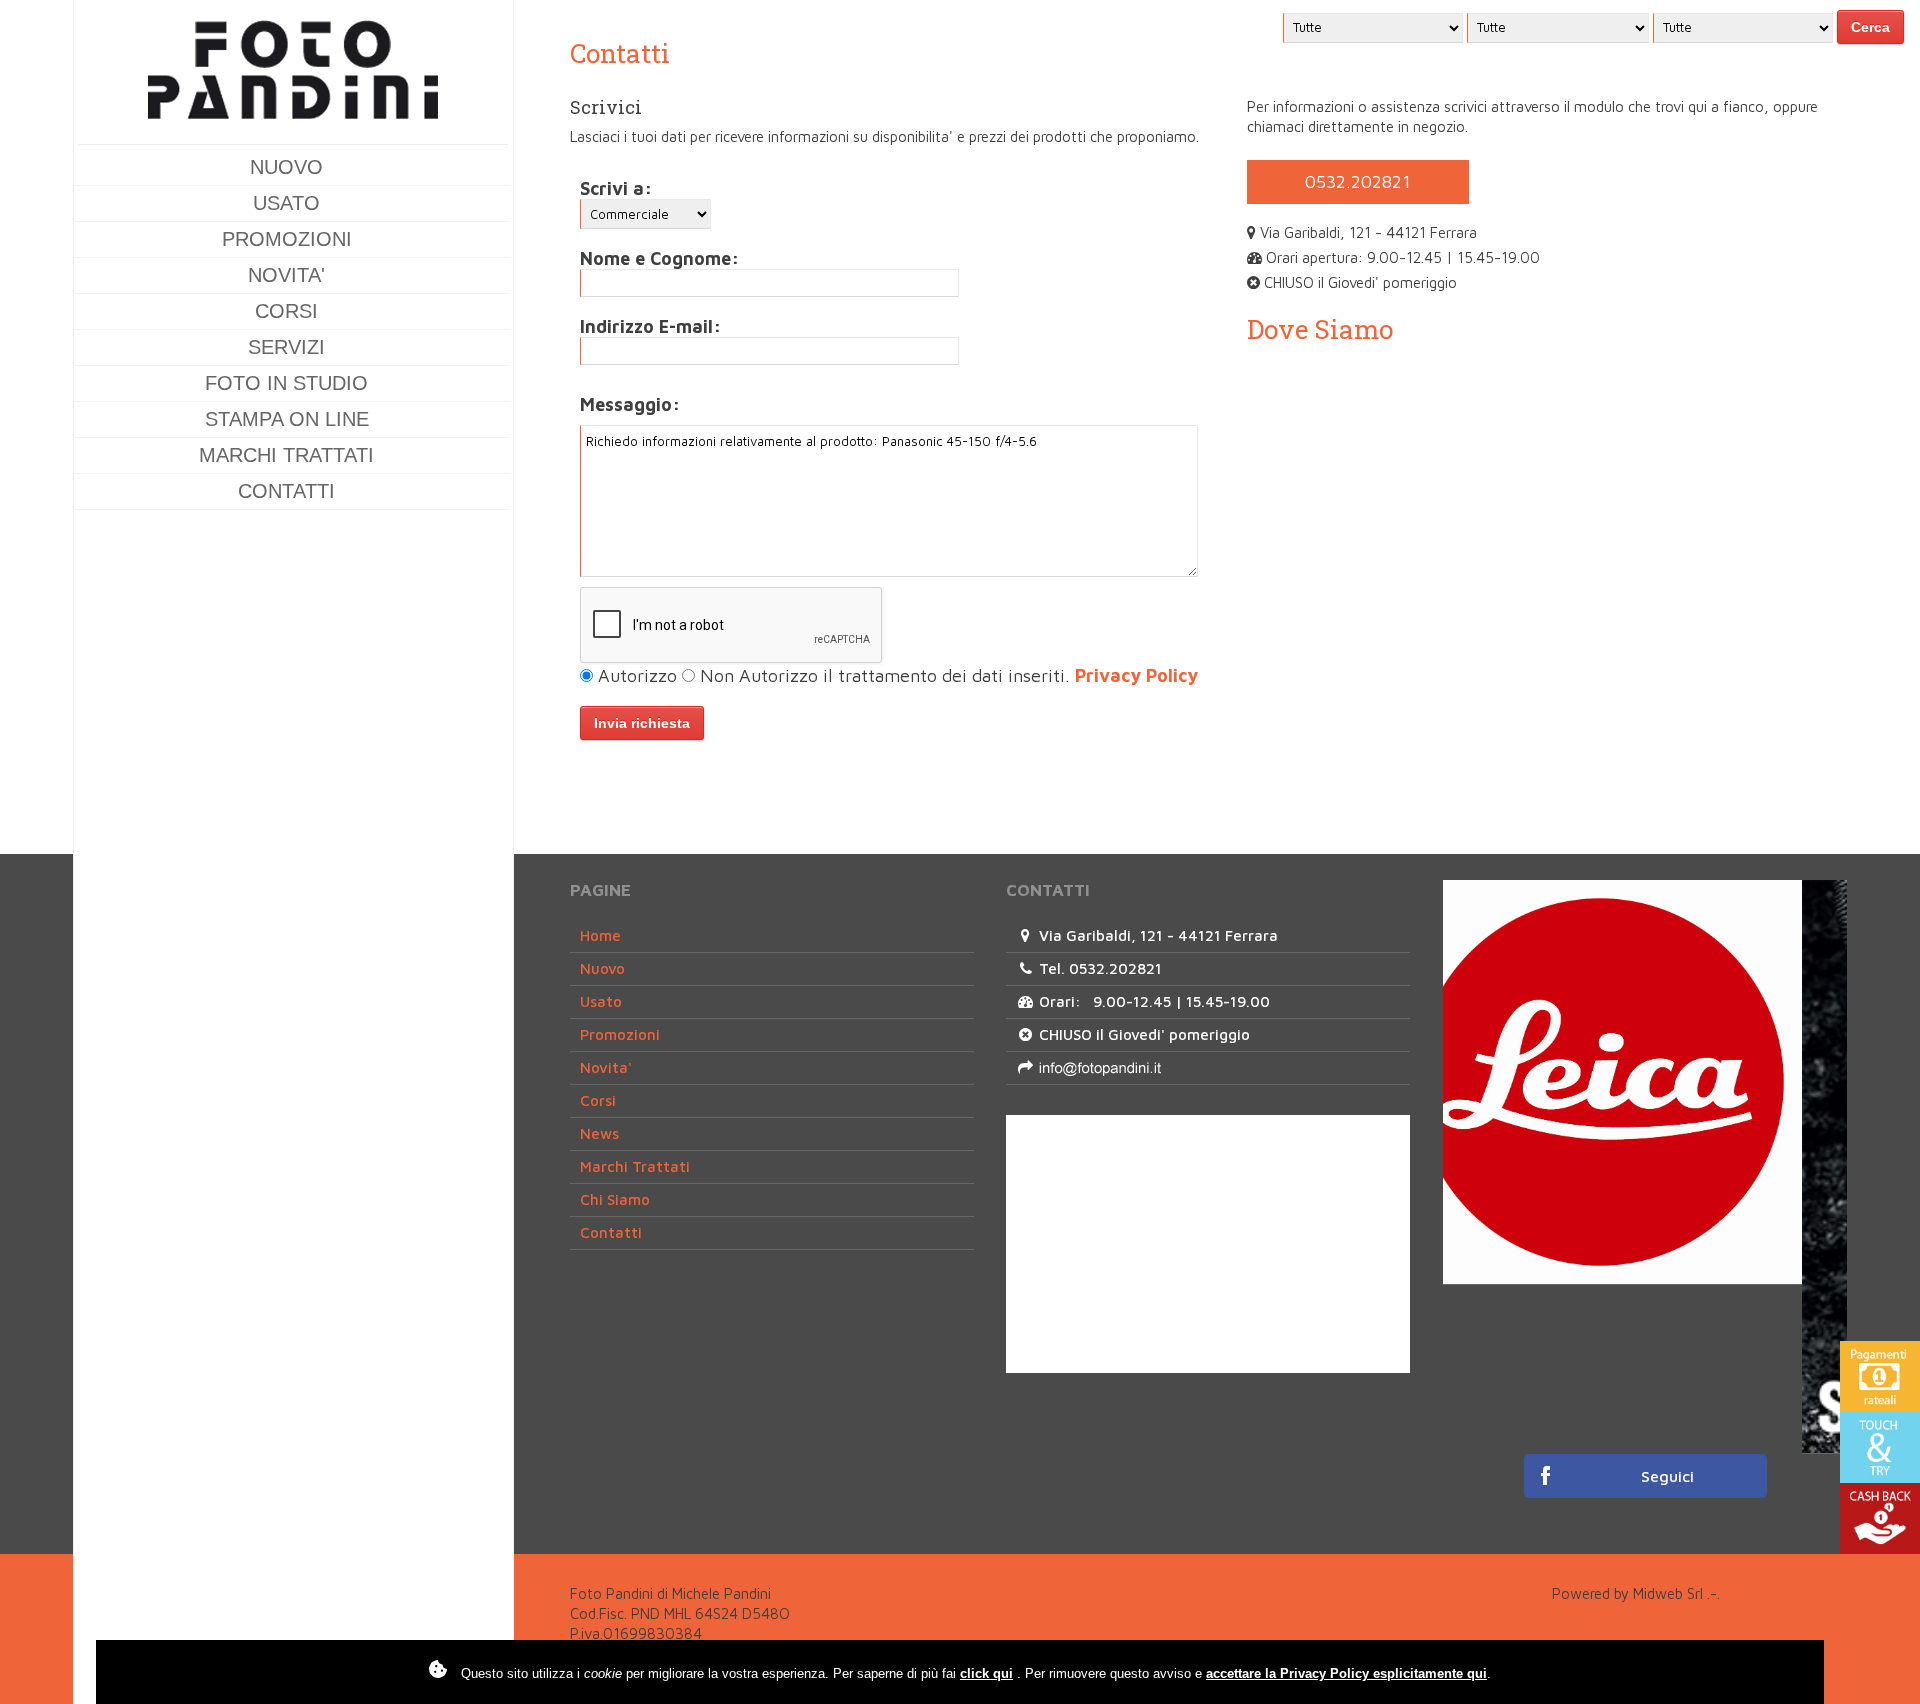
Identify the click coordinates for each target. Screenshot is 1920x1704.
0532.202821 (1358, 181)
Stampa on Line (287, 419)
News (599, 1133)
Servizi (286, 347)
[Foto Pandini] (294, 77)
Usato (286, 203)
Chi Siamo (615, 1199)
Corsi (286, 311)
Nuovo (286, 167)
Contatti (286, 491)
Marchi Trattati (286, 455)
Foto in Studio (286, 383)
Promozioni (287, 239)
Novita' (286, 275)
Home (600, 935)
